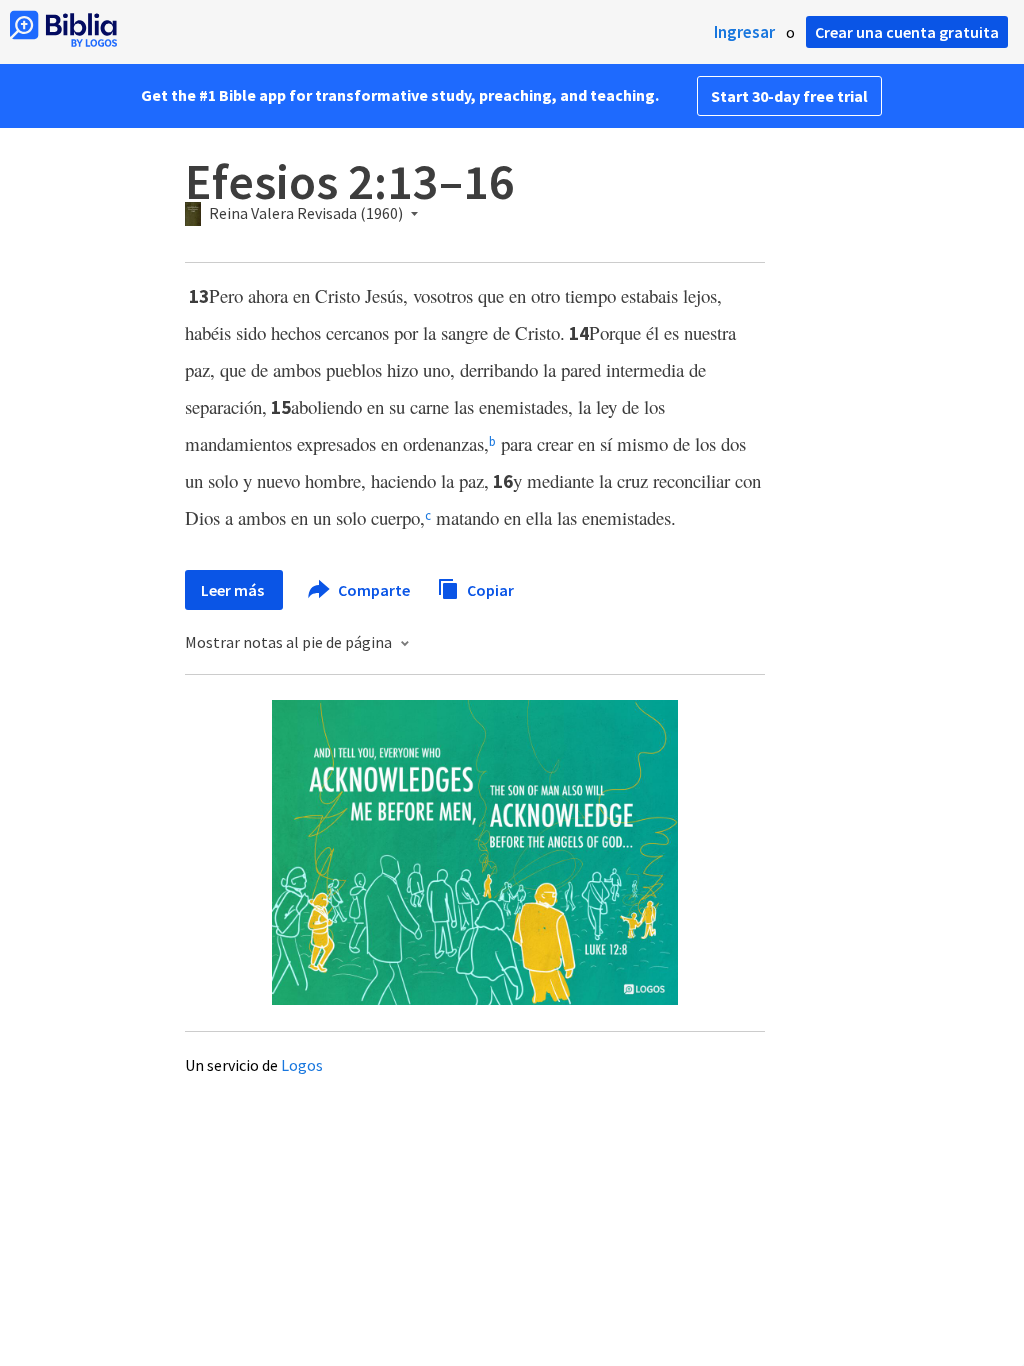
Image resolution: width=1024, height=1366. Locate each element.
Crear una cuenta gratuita (907, 32)
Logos (302, 1065)
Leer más (234, 590)
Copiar (489, 589)
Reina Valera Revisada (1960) (306, 214)
